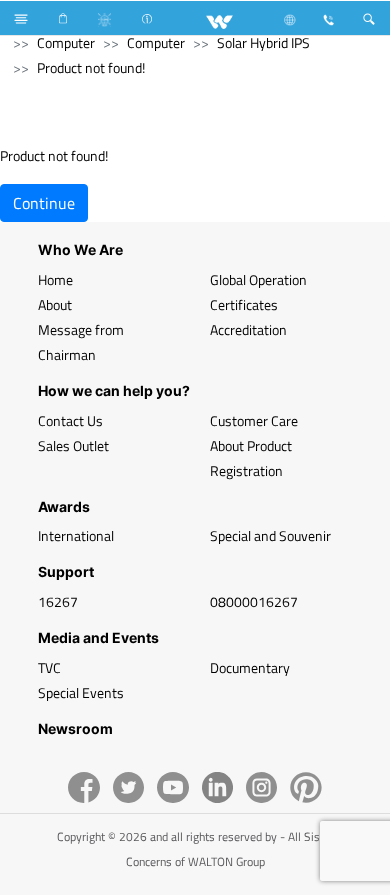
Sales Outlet (73, 445)
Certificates (244, 304)
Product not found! (91, 67)
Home (55, 279)
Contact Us (70, 420)
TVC (49, 667)
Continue (44, 203)
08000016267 (254, 601)
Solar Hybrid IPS (263, 42)
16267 (58, 601)
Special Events (81, 692)
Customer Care (254, 420)
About (55, 304)
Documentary (250, 667)
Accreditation (248, 329)
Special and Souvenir (270, 535)
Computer (66, 42)
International (76, 535)
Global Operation (258, 279)
